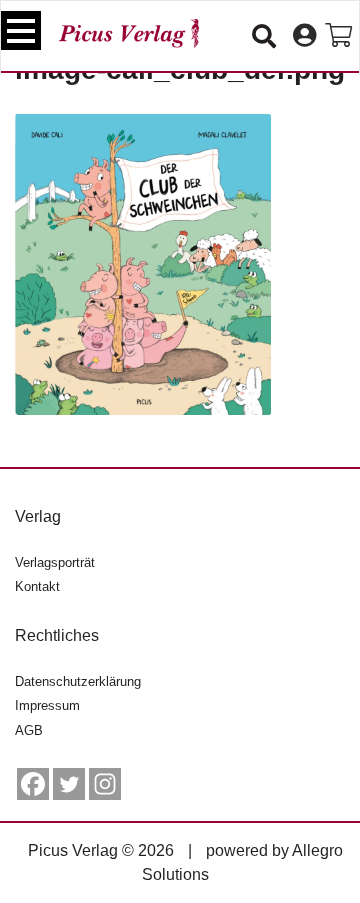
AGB (29, 730)
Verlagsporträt (55, 562)
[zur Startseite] (129, 33)
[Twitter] (69, 784)
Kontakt (37, 586)
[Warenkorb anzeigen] (338, 36)
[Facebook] (33, 784)
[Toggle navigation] (21, 30)
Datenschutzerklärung (78, 681)
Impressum (47, 705)
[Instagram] (105, 784)
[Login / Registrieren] (304, 36)
